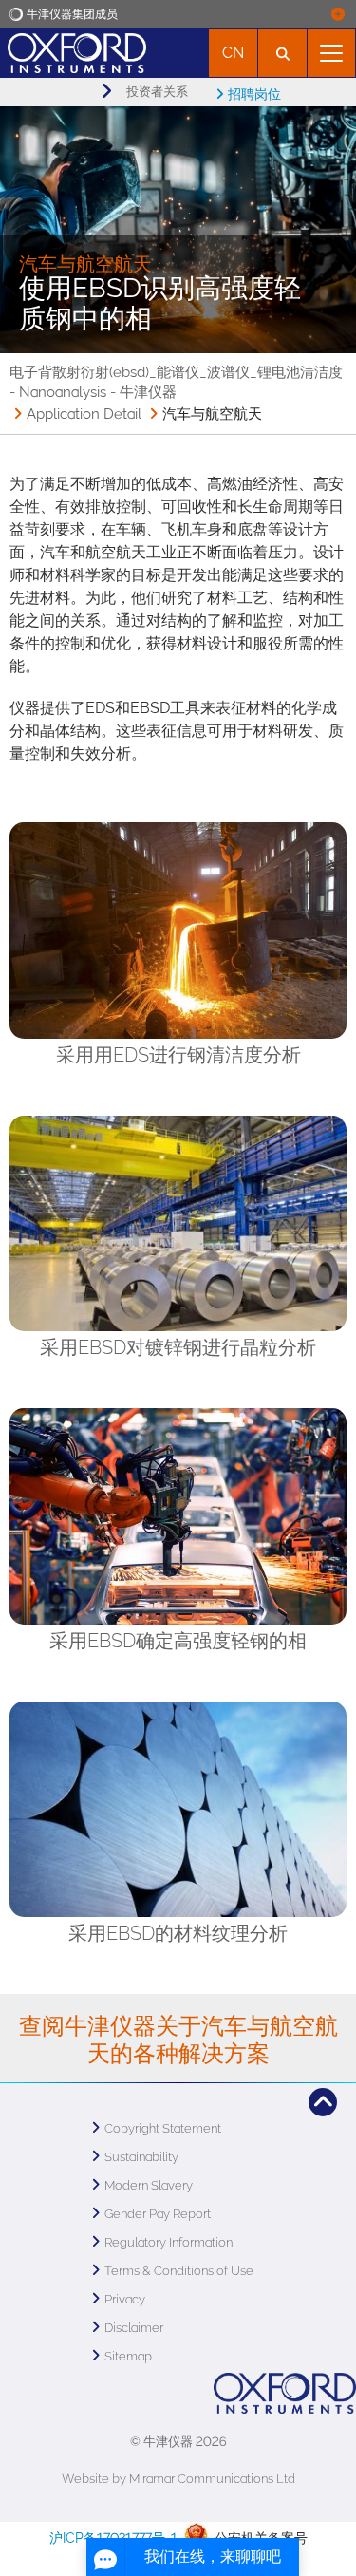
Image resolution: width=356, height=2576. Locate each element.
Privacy (125, 2299)
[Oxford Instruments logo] (73, 51)
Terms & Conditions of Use (179, 2271)
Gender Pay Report (158, 2214)
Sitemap (128, 2356)
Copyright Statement (163, 2128)
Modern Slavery (149, 2185)
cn (233, 53)
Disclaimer (134, 2328)
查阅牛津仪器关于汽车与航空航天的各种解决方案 (178, 2040)
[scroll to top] (323, 2102)
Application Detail (84, 414)
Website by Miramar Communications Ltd (178, 2479)
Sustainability (141, 2157)
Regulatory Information (169, 2242)
